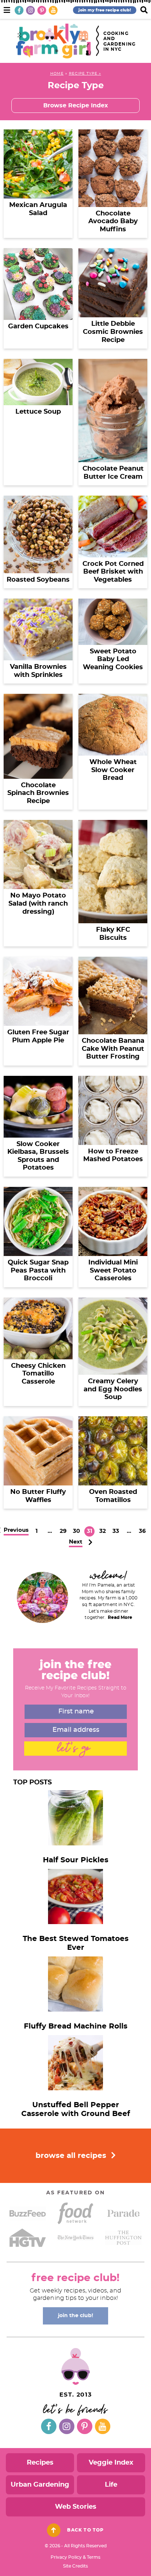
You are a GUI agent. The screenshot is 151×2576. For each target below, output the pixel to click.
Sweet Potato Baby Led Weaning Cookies (113, 659)
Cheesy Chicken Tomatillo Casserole (38, 1374)
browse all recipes (72, 2156)
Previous (16, 1530)
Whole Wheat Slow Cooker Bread (113, 770)
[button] (7, 9)
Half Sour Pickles (76, 1860)
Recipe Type (83, 74)
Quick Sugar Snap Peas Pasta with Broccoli (38, 1271)
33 (116, 1532)
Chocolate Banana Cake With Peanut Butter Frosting (113, 1049)
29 (63, 1532)
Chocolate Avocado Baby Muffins (113, 222)
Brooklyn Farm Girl (54, 41)
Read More (120, 1617)
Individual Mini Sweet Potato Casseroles (113, 1271)
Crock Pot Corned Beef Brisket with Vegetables (113, 572)
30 (76, 1532)
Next (76, 1542)
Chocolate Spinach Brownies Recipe (38, 793)
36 (142, 1532)
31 (89, 1532)
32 (102, 1532)
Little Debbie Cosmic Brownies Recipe (113, 332)
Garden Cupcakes (38, 327)
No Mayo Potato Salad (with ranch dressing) (38, 904)
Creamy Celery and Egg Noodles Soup (113, 1389)
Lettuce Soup (38, 412)
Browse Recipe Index (76, 106)
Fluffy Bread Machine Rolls (76, 2026)
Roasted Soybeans (38, 580)
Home (57, 74)
